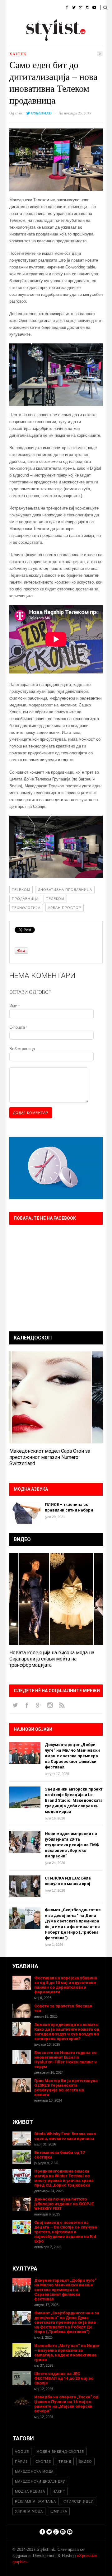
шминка (59, 2511)
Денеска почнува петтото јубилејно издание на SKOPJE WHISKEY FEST (64, 2204)
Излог (40, 39)
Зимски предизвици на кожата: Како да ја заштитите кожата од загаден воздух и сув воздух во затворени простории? (67, 2032)
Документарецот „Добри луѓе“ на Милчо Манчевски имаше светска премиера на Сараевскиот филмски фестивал (72, 1756)
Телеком (55, 899)
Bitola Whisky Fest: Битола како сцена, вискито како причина (65, 2136)
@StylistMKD (41, 113)
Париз (21, 2462)
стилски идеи (79, 2501)
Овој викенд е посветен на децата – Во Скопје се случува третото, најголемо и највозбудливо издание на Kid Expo (66, 2232)
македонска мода (34, 2471)
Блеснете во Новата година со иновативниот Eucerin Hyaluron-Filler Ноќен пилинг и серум (65, 2060)
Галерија (16, 39)
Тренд (65, 2462)
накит (59, 2491)
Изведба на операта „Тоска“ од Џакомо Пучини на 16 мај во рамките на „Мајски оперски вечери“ (66, 2404)
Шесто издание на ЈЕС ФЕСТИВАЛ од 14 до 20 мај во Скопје (64, 2378)
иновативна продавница (65, 890)
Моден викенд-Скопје (60, 2452)
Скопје (43, 2462)
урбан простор (65, 908)
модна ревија (30, 2491)
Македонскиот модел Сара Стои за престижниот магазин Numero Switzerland (50, 1457)
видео (85, 2462)
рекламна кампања (35, 2501)
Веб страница (22, 1049)
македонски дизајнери (40, 2481)
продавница (25, 899)
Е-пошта (18, 1027)
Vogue (22, 2452)
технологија (26, 908)
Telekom (21, 890)
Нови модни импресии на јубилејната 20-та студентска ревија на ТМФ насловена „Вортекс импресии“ (72, 1845)
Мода (32, 8)
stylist (19, 113)
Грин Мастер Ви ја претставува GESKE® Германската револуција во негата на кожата (66, 2088)
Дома (12, 8)
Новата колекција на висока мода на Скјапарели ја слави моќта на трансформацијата (52, 1659)
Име (14, 1006)
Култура (37, 23)
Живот (13, 23)
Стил (52, 8)
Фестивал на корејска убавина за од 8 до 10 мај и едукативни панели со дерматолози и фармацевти (66, 1985)
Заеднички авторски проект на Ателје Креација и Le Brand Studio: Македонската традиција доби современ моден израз (74, 1800)
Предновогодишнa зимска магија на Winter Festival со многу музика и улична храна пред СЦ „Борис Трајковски (64, 2178)
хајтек (18, 54)
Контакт (64, 39)
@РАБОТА (63, 23)
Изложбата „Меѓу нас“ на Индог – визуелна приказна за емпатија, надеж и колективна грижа (67, 2353)
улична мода (29, 2511)
